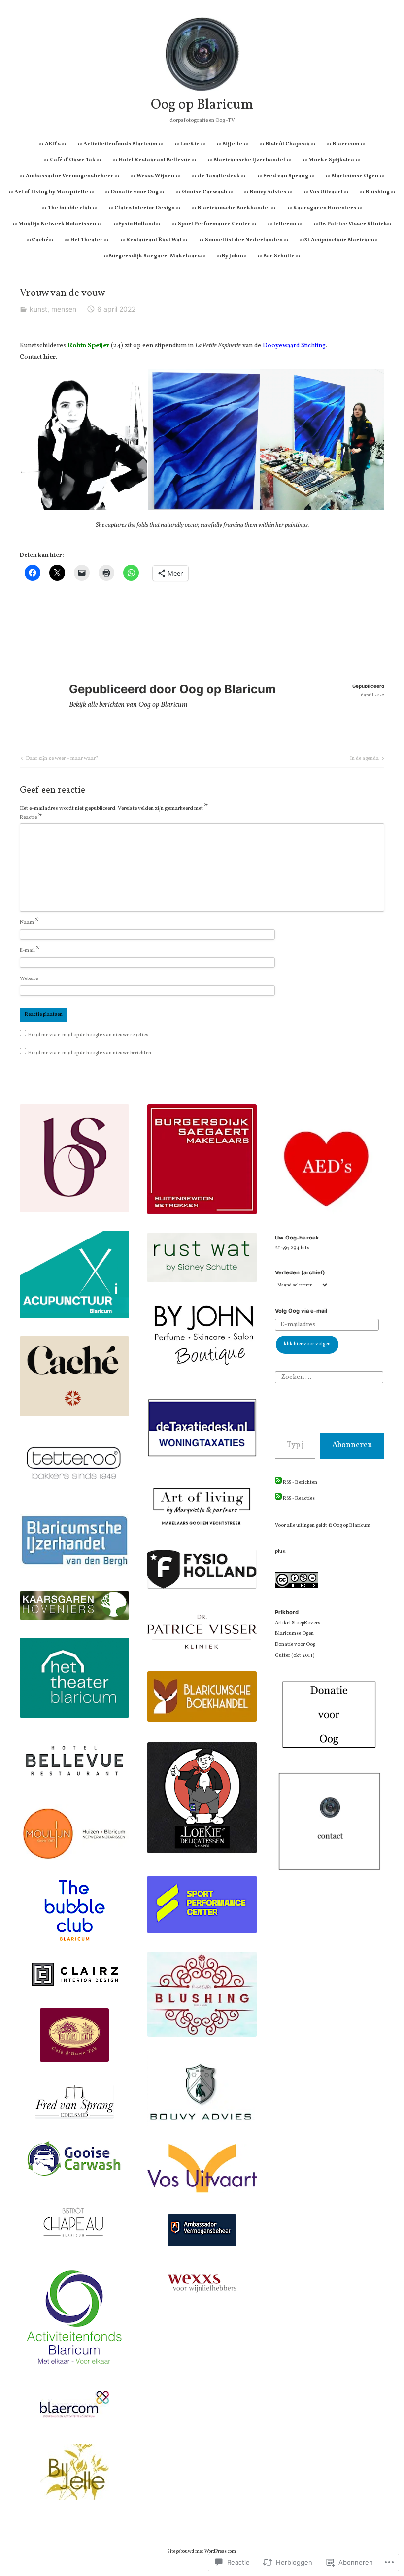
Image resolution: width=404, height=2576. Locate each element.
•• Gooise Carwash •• (204, 192)
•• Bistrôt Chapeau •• (288, 144)
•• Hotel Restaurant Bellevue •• (155, 160)
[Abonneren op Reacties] (278, 1498)
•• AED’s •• (53, 144)
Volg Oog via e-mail (301, 1311)
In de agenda (365, 759)
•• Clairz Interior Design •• (145, 208)
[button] (84, 440)
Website (29, 979)
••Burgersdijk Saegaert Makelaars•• (154, 256)
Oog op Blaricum (202, 105)
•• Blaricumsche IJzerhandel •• (249, 160)
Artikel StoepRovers (298, 1623)
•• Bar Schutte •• (279, 256)
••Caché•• (40, 240)
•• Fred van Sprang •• (286, 176)
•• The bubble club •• (69, 208)
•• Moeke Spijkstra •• (331, 160)
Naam (30, 923)
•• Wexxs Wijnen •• (155, 176)
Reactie (31, 818)
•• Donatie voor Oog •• (135, 192)
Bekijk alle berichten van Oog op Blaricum (128, 705)
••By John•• (232, 256)
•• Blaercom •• (346, 144)
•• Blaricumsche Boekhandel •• (234, 208)
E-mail (30, 951)
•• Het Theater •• (87, 240)
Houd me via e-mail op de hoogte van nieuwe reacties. (89, 1035)
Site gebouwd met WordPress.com (202, 2552)
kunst (38, 309)
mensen (64, 309)
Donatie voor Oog (295, 1645)
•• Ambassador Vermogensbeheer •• (70, 176)
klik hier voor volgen (307, 1344)
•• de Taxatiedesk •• (219, 176)
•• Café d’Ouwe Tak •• (73, 160)
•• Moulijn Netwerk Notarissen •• (57, 224)
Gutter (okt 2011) (295, 1655)
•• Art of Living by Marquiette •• (51, 192)
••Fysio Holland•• (137, 224)
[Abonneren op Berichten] (278, 1483)
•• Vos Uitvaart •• (326, 192)
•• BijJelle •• (232, 144)
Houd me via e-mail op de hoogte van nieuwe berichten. (90, 1053)
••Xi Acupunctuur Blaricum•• (338, 240)
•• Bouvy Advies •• (268, 192)
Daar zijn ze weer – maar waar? (58, 759)
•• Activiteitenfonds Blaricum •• (120, 144)
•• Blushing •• (378, 192)
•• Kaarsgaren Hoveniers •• (325, 208)
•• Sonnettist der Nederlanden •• (244, 240)
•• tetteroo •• (285, 224)
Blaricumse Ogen (294, 1634)
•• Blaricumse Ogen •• (355, 176)
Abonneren (352, 1445)
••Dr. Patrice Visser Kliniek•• (353, 224)
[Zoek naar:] (329, 1377)
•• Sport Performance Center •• (214, 224)
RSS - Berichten (300, 1483)
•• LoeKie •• (190, 144)
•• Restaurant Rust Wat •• (154, 240)
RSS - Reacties (299, 1498)
